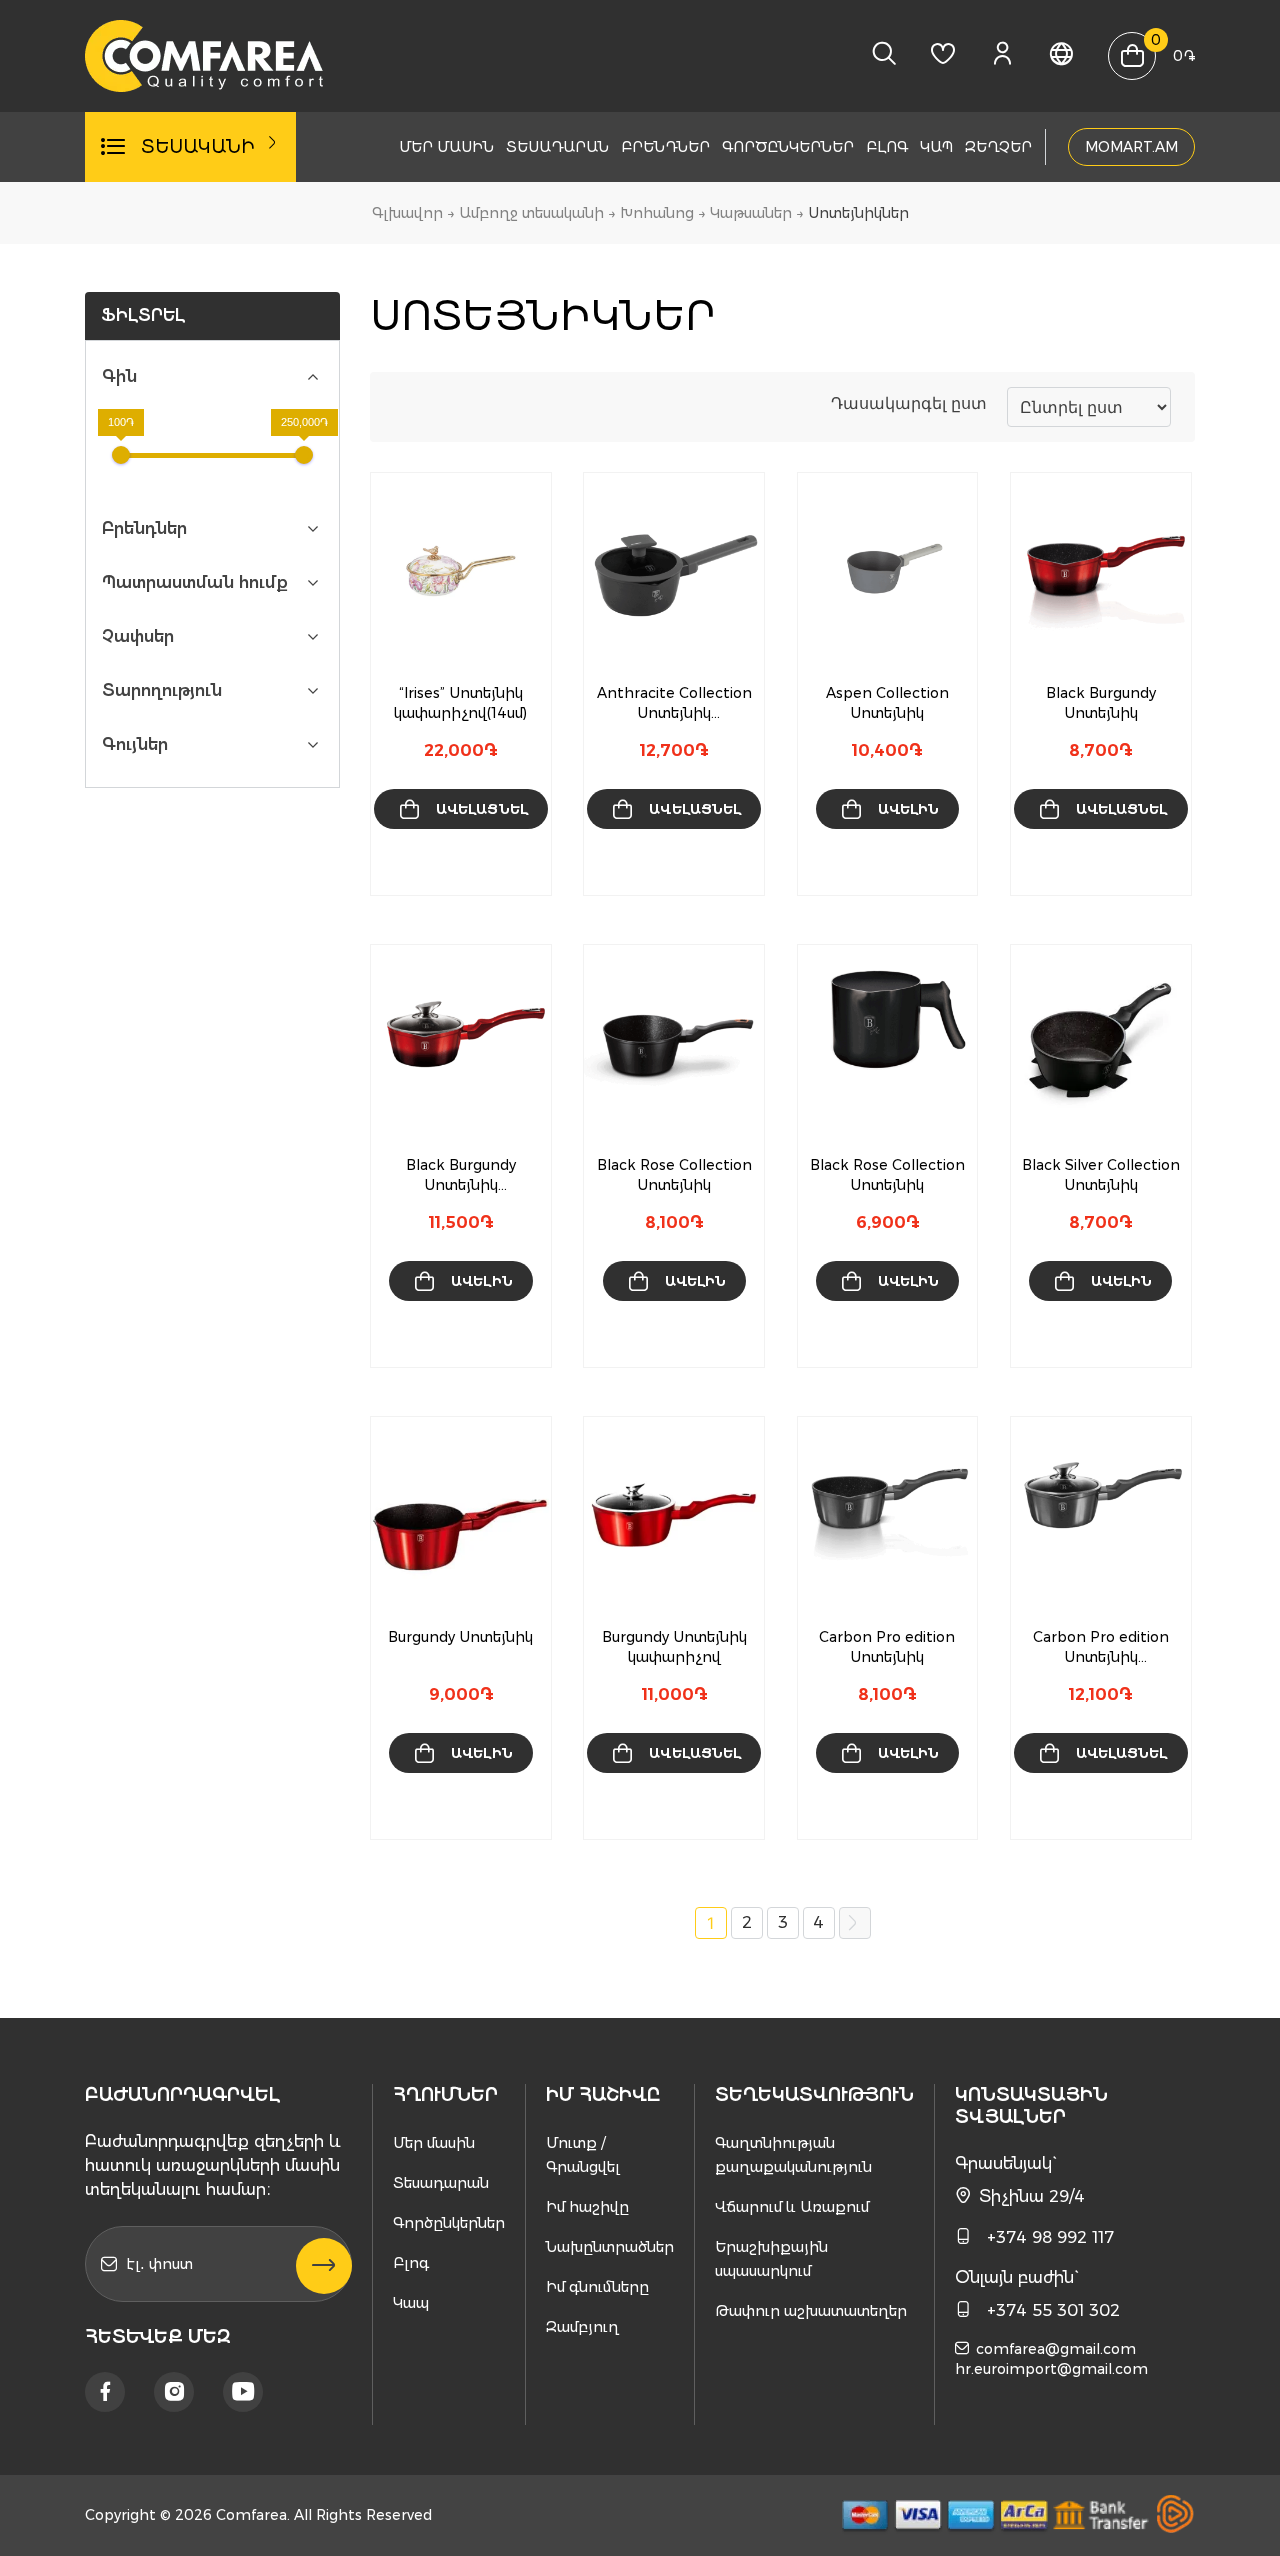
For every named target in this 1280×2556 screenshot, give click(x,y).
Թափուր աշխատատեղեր (811, 2311)
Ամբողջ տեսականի (531, 213)
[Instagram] (174, 2392)
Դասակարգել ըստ (909, 403)
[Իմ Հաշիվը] (1002, 59)
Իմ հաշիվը (587, 2207)
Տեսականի (198, 147)
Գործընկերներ (788, 147)
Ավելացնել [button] (482, 809)
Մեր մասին (446, 147)
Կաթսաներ (751, 213)
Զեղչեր (998, 147)
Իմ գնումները (597, 2287)
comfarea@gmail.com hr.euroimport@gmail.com (1051, 2359)
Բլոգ (887, 147)
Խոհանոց (657, 213)
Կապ (936, 147)
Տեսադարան (557, 147)
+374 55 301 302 (1053, 2310)
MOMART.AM (1131, 147)
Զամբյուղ (582, 2327)
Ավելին (908, 809)
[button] (485, 862)
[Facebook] (105, 2392)
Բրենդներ (665, 147)
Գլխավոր (407, 213)
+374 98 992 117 (1050, 2237)
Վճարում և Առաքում (792, 2207)
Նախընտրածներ (610, 2247)
